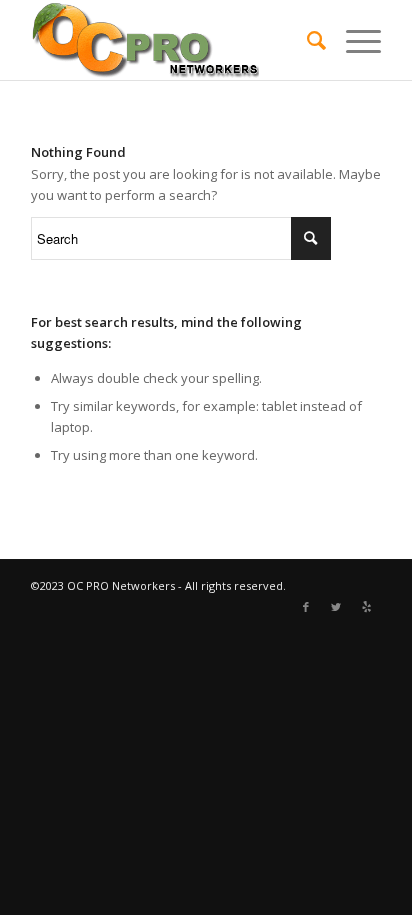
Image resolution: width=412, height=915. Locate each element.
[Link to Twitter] (336, 607)
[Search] (306, 40)
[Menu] (353, 40)
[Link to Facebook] (306, 607)
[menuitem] (306, 40)
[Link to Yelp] (366, 607)
